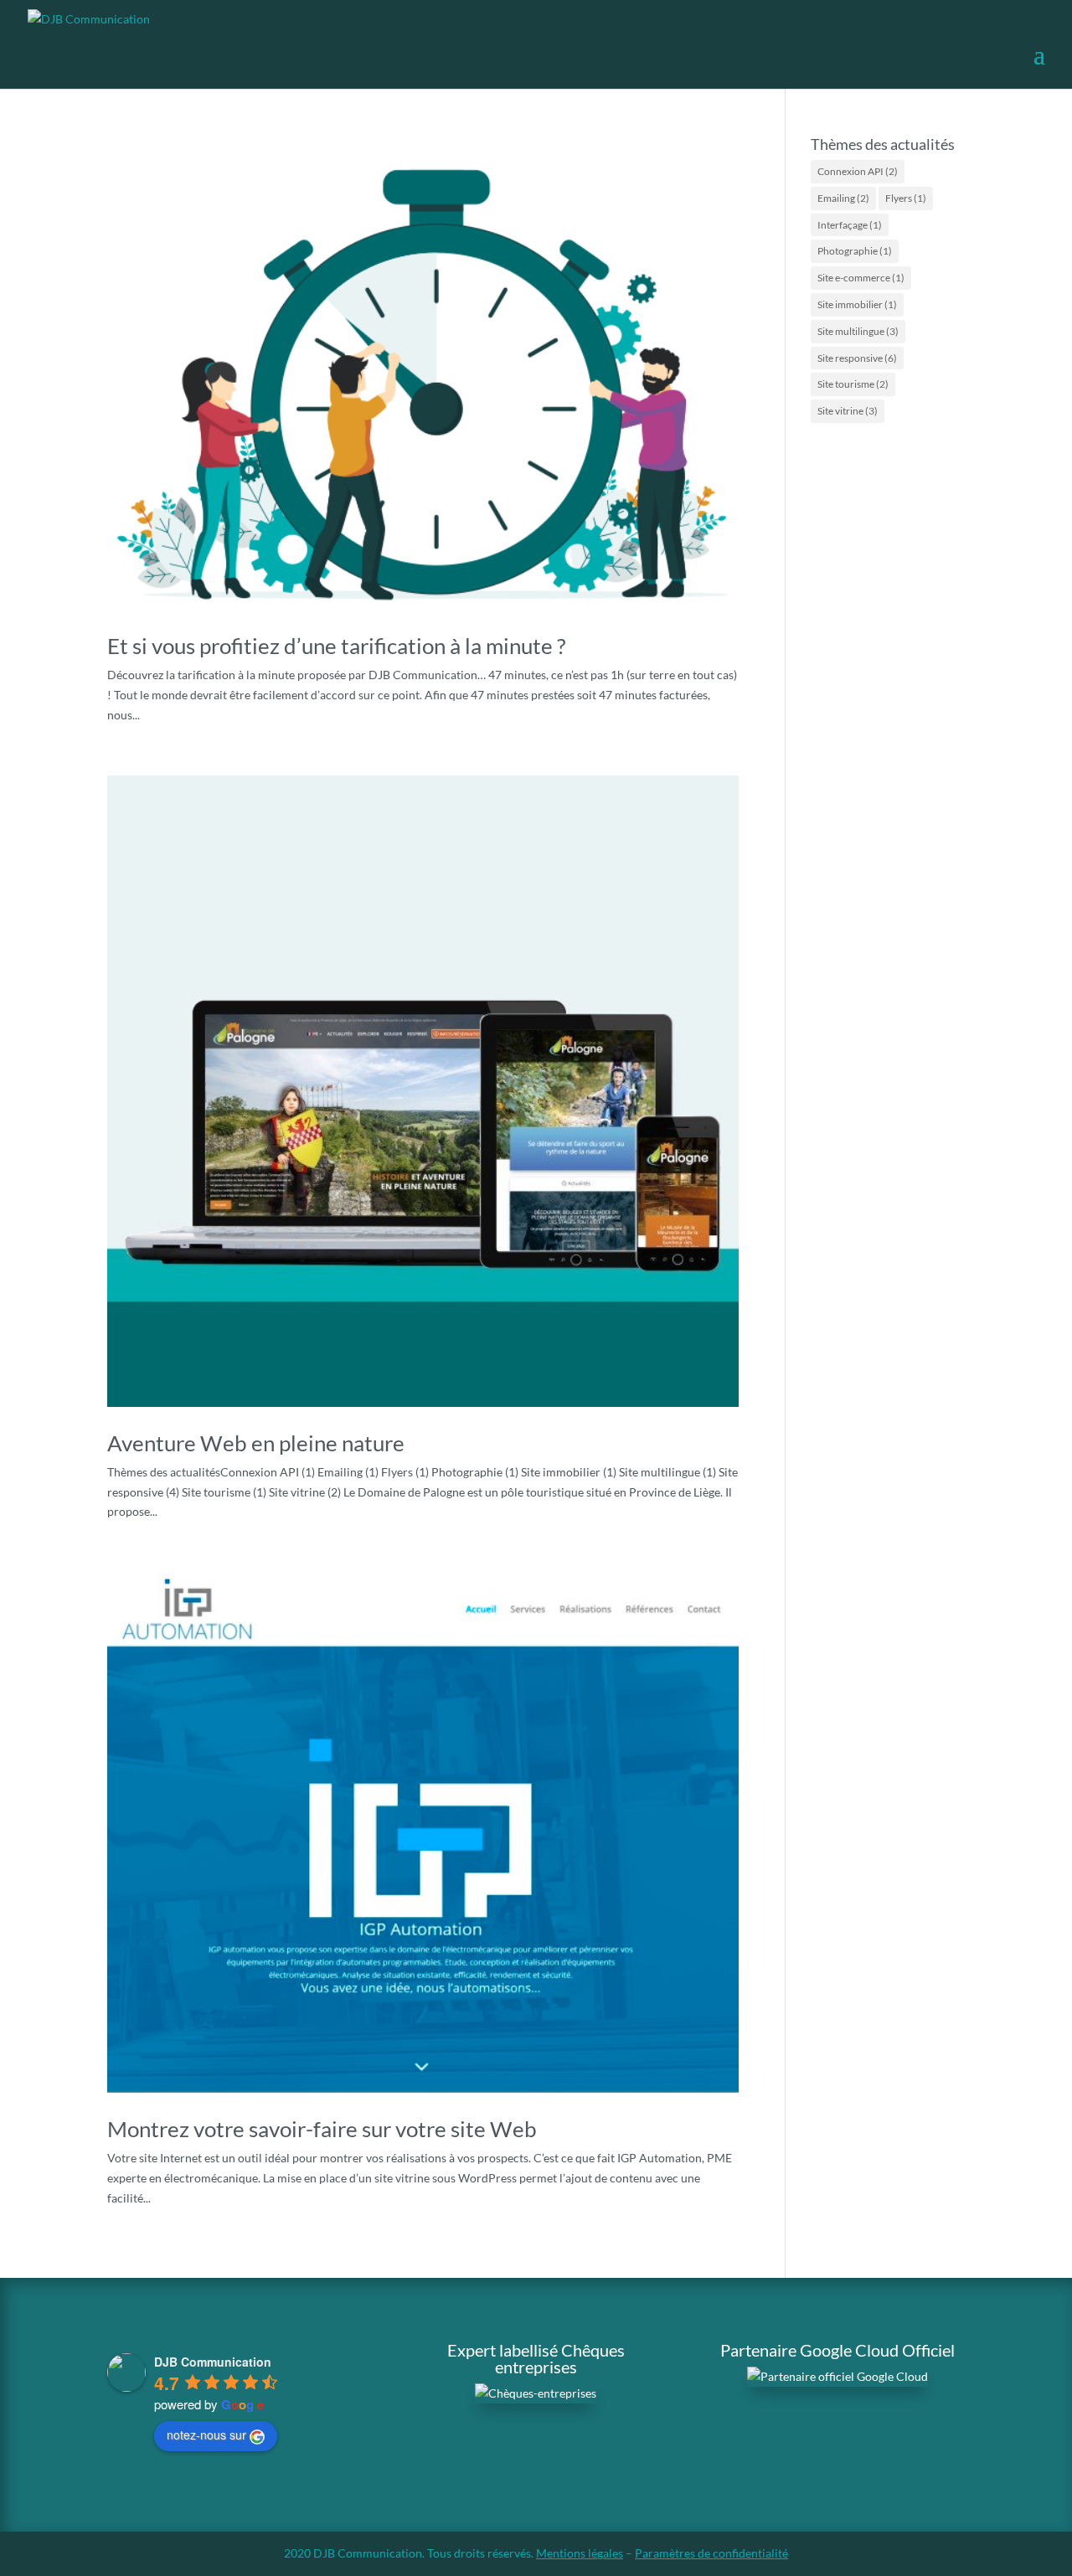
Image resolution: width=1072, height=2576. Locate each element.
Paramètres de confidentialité (711, 2553)
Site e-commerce (861, 278)
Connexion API (858, 171)
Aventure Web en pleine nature (256, 1443)
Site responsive (857, 358)
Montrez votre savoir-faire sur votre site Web (322, 2129)
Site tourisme (853, 384)
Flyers (906, 198)
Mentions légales (580, 2553)
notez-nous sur (206, 2434)
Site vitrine (848, 411)
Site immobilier (857, 304)
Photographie (855, 251)
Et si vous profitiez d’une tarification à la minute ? (336, 646)
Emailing (843, 198)
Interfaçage (850, 225)
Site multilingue (858, 331)
